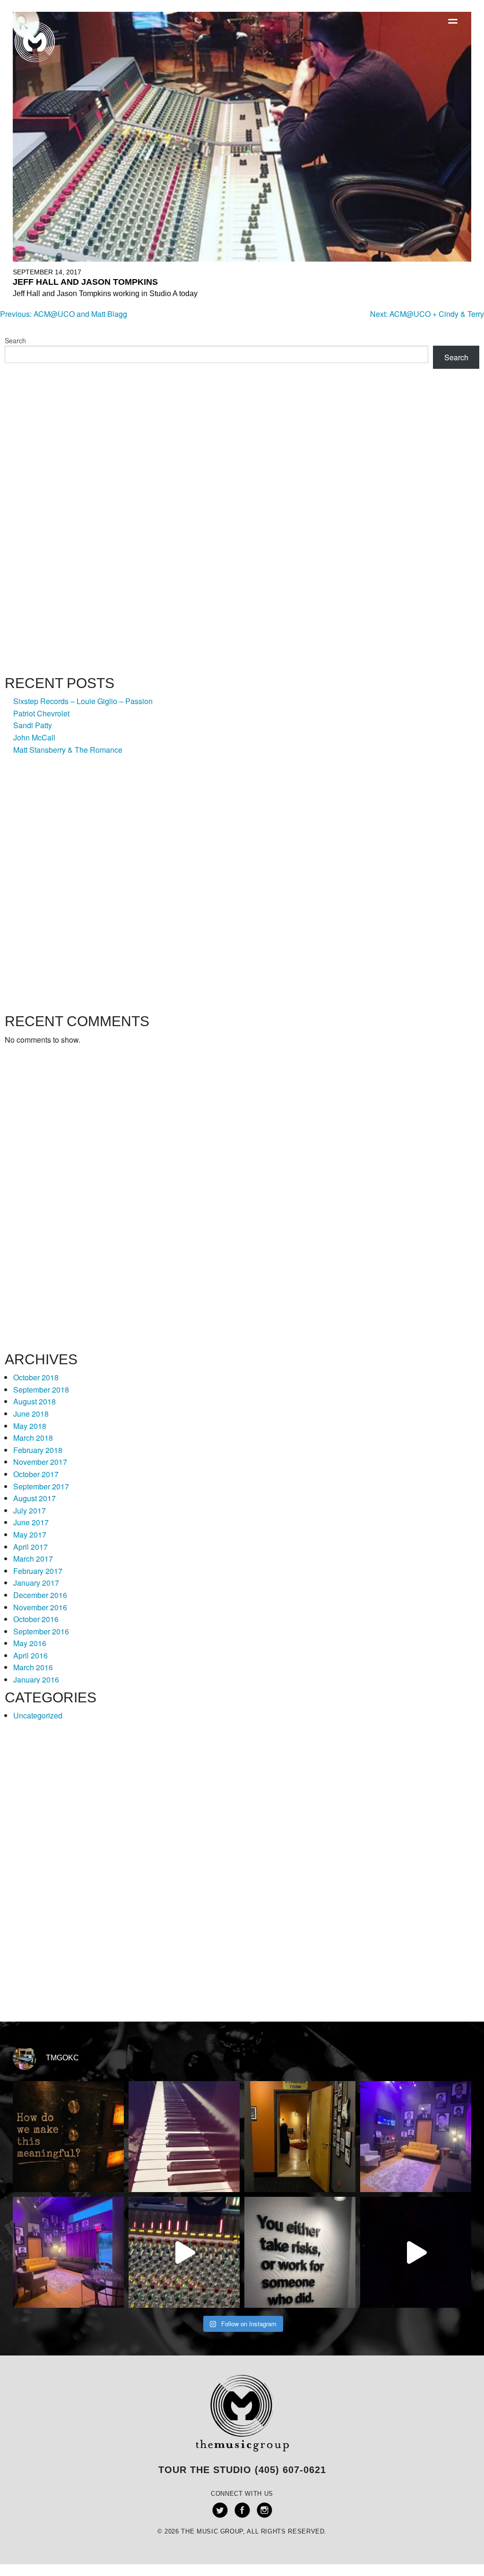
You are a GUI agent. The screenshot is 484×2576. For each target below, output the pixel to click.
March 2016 (33, 1667)
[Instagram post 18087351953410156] (68, 2137)
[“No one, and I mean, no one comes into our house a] (300, 2137)
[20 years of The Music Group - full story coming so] (416, 2252)
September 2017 (41, 1486)
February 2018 (38, 1450)
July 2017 (30, 1510)
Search (15, 340)
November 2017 (40, 1462)
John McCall (34, 737)
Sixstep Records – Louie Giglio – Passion (83, 701)
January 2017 (36, 1583)
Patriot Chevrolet (41, 713)
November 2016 (40, 1607)
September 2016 (41, 1631)
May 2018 (30, 1426)
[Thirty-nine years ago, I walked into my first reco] (184, 2137)
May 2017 (30, 1535)
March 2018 (33, 1438)
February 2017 (38, 1571)
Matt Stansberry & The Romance (68, 750)
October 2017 (36, 1474)
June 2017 (31, 1522)
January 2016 (36, 1679)
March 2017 (33, 1559)
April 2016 (30, 1655)
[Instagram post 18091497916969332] (300, 2252)
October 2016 (36, 1619)
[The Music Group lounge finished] (68, 2252)
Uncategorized (38, 1715)
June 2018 (31, 1414)
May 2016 (30, 1643)
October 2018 (36, 1377)
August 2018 (35, 1401)
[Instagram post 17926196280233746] (184, 2252)
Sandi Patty (33, 725)
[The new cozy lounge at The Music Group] (416, 2137)
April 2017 (30, 1547)
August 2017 (35, 1498)
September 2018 (41, 1390)
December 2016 (40, 1595)
